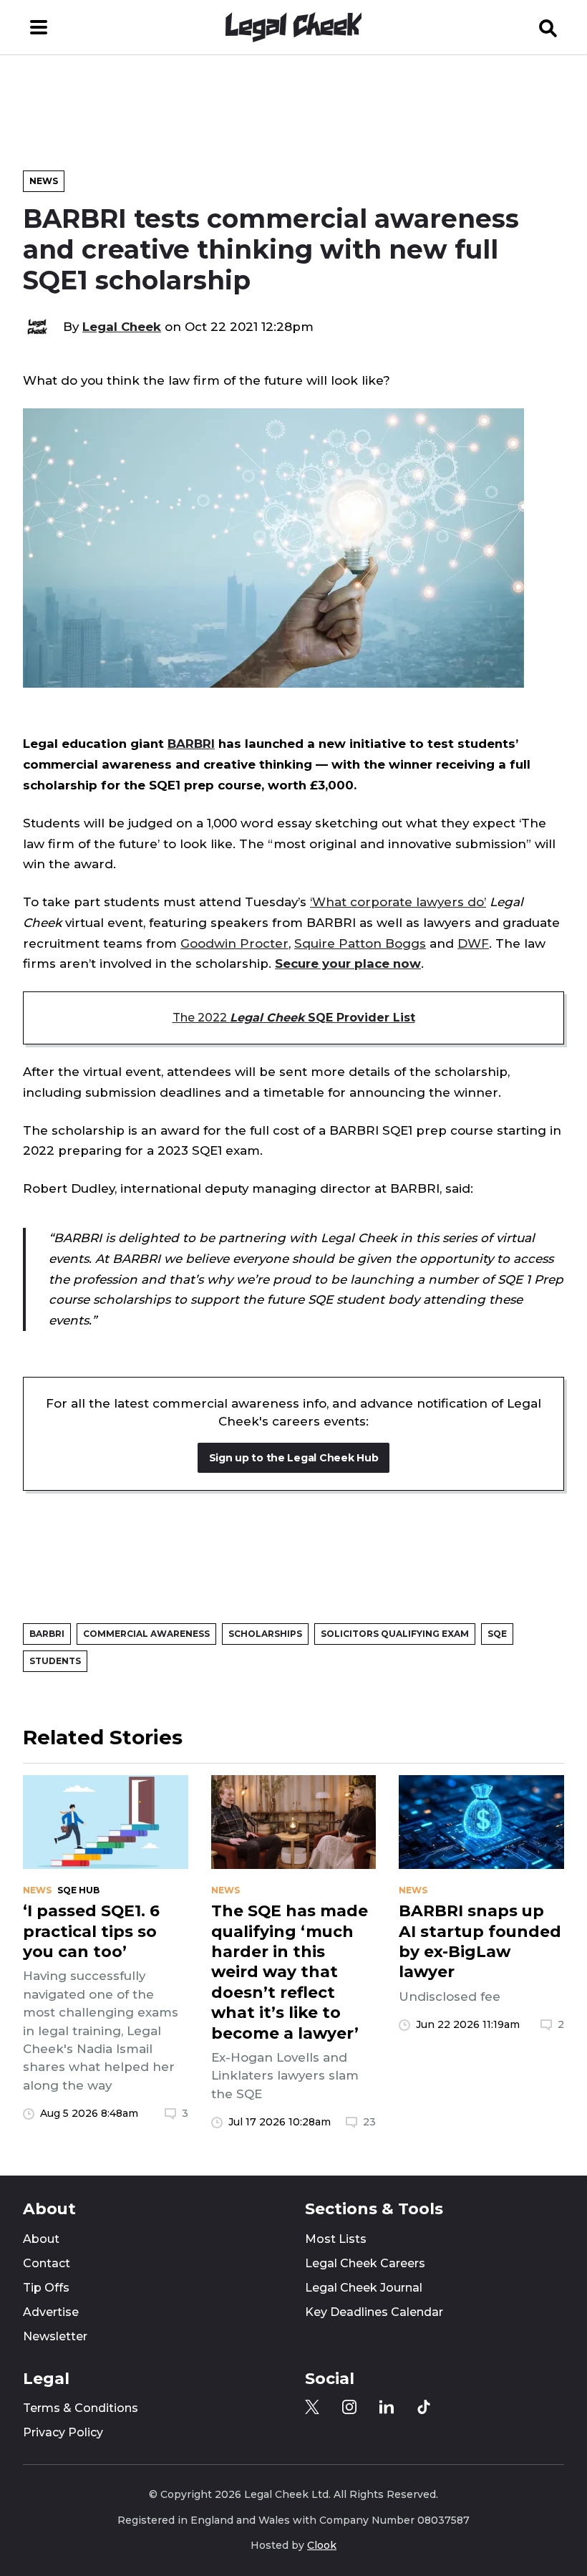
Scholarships (265, 1634)
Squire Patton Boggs (360, 943)
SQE (497, 1634)
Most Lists (336, 2239)
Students (55, 1661)
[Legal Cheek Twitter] (312, 2407)
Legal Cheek (122, 327)
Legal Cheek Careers (365, 2263)
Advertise (51, 2312)
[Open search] (548, 27)
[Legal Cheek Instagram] (349, 2407)
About (41, 2239)
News (44, 181)
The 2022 (294, 1018)
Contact (47, 2263)
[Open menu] (39, 27)
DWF (473, 943)
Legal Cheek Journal (364, 2288)
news (37, 1890)
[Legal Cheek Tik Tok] (424, 2407)
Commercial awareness (146, 1634)
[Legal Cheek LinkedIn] (387, 2407)
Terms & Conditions (81, 2408)
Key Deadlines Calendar (374, 2312)
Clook (322, 2545)
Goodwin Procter (234, 943)
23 (369, 2122)
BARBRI (191, 744)
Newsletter (55, 2336)
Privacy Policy (63, 2432)
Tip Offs (46, 2288)
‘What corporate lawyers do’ (398, 902)
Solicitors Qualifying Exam (395, 1634)
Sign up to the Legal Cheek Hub (294, 1458)
